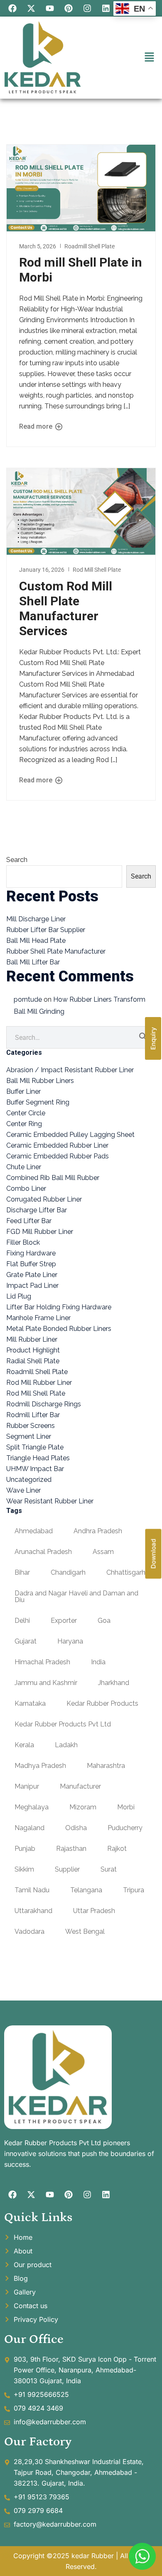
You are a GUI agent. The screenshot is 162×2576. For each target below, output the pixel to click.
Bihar (22, 1572)
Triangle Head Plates (38, 1458)
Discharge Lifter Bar (37, 1210)
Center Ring (24, 1124)
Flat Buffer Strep (31, 1264)
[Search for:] (81, 1038)
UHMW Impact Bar (35, 1469)
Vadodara (29, 1931)
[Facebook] (12, 8)
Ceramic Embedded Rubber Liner (57, 1145)
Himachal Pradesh (42, 1662)
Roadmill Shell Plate (90, 246)
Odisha (76, 1828)
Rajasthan (71, 1849)
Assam (103, 1552)
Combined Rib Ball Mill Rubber (53, 1178)
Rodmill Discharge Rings (44, 1404)
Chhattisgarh (126, 1572)
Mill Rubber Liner (32, 1339)
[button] (150, 57)
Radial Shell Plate (33, 1361)
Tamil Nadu (32, 1890)
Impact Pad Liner (32, 1286)
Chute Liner (24, 1167)
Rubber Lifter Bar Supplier (46, 930)
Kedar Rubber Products (102, 1703)
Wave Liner (23, 1490)
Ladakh (66, 1745)
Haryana (70, 1641)
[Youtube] (50, 8)
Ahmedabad (34, 1531)
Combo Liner (26, 1188)
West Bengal (85, 1931)
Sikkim (24, 1869)
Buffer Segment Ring (38, 1102)
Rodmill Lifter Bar (33, 1415)
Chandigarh (68, 1572)
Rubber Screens (31, 1426)
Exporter (64, 1621)
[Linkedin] (106, 8)
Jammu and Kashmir (46, 1683)
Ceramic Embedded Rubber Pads (58, 1156)
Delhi (22, 1621)
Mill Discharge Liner (36, 919)
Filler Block (23, 1242)
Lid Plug (19, 1296)
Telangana (86, 1890)
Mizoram (83, 1807)
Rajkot (117, 1849)
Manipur (27, 1786)
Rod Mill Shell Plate (97, 570)
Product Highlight (33, 1350)
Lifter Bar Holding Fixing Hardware (59, 1307)
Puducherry (125, 1828)
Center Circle (26, 1113)
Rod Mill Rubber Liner (39, 1383)
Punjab (25, 1849)
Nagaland (29, 1828)
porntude (28, 999)
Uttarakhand (33, 1911)
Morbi (126, 1807)
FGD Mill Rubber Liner (40, 1232)
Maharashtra (106, 1766)
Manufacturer (80, 1786)
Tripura (134, 1890)
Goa (104, 1621)
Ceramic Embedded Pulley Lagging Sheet (70, 1135)
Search (17, 860)
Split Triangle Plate (35, 1447)
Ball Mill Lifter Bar (33, 962)
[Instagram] (87, 8)
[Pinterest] (69, 8)
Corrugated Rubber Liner (44, 1199)
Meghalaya (32, 1807)
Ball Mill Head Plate (36, 941)
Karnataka (30, 1703)
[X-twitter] (31, 8)
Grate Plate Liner (32, 1275)
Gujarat (26, 1641)
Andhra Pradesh (98, 1531)
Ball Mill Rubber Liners (40, 1081)
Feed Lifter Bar (29, 1221)
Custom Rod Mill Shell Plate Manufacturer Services (66, 608)
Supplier (67, 1869)
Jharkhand (114, 1683)
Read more (37, 427)
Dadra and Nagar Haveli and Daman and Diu (76, 1596)
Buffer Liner (23, 1091)
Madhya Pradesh (40, 1766)
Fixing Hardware (31, 1253)
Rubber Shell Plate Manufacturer (56, 951)
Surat (109, 1869)
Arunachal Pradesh (43, 1552)
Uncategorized (29, 1480)
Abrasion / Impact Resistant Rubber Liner (70, 1070)
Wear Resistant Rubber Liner (50, 1501)
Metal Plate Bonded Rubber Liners (59, 1329)
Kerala (24, 1745)
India (98, 1662)
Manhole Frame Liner (38, 1318)
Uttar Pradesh (94, 1911)
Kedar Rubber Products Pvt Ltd (63, 1724)
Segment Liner (29, 1436)
